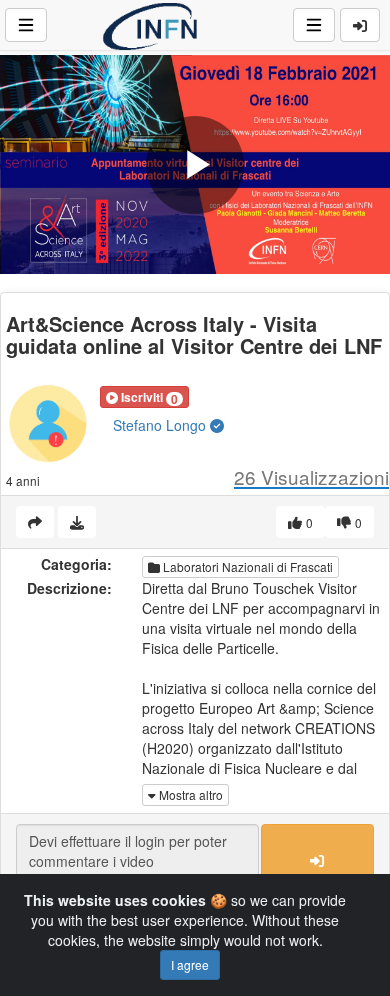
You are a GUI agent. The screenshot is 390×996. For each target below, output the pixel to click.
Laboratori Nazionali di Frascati (246, 566)
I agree (190, 964)
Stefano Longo (161, 425)
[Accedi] (360, 25)
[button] (144, 397)
